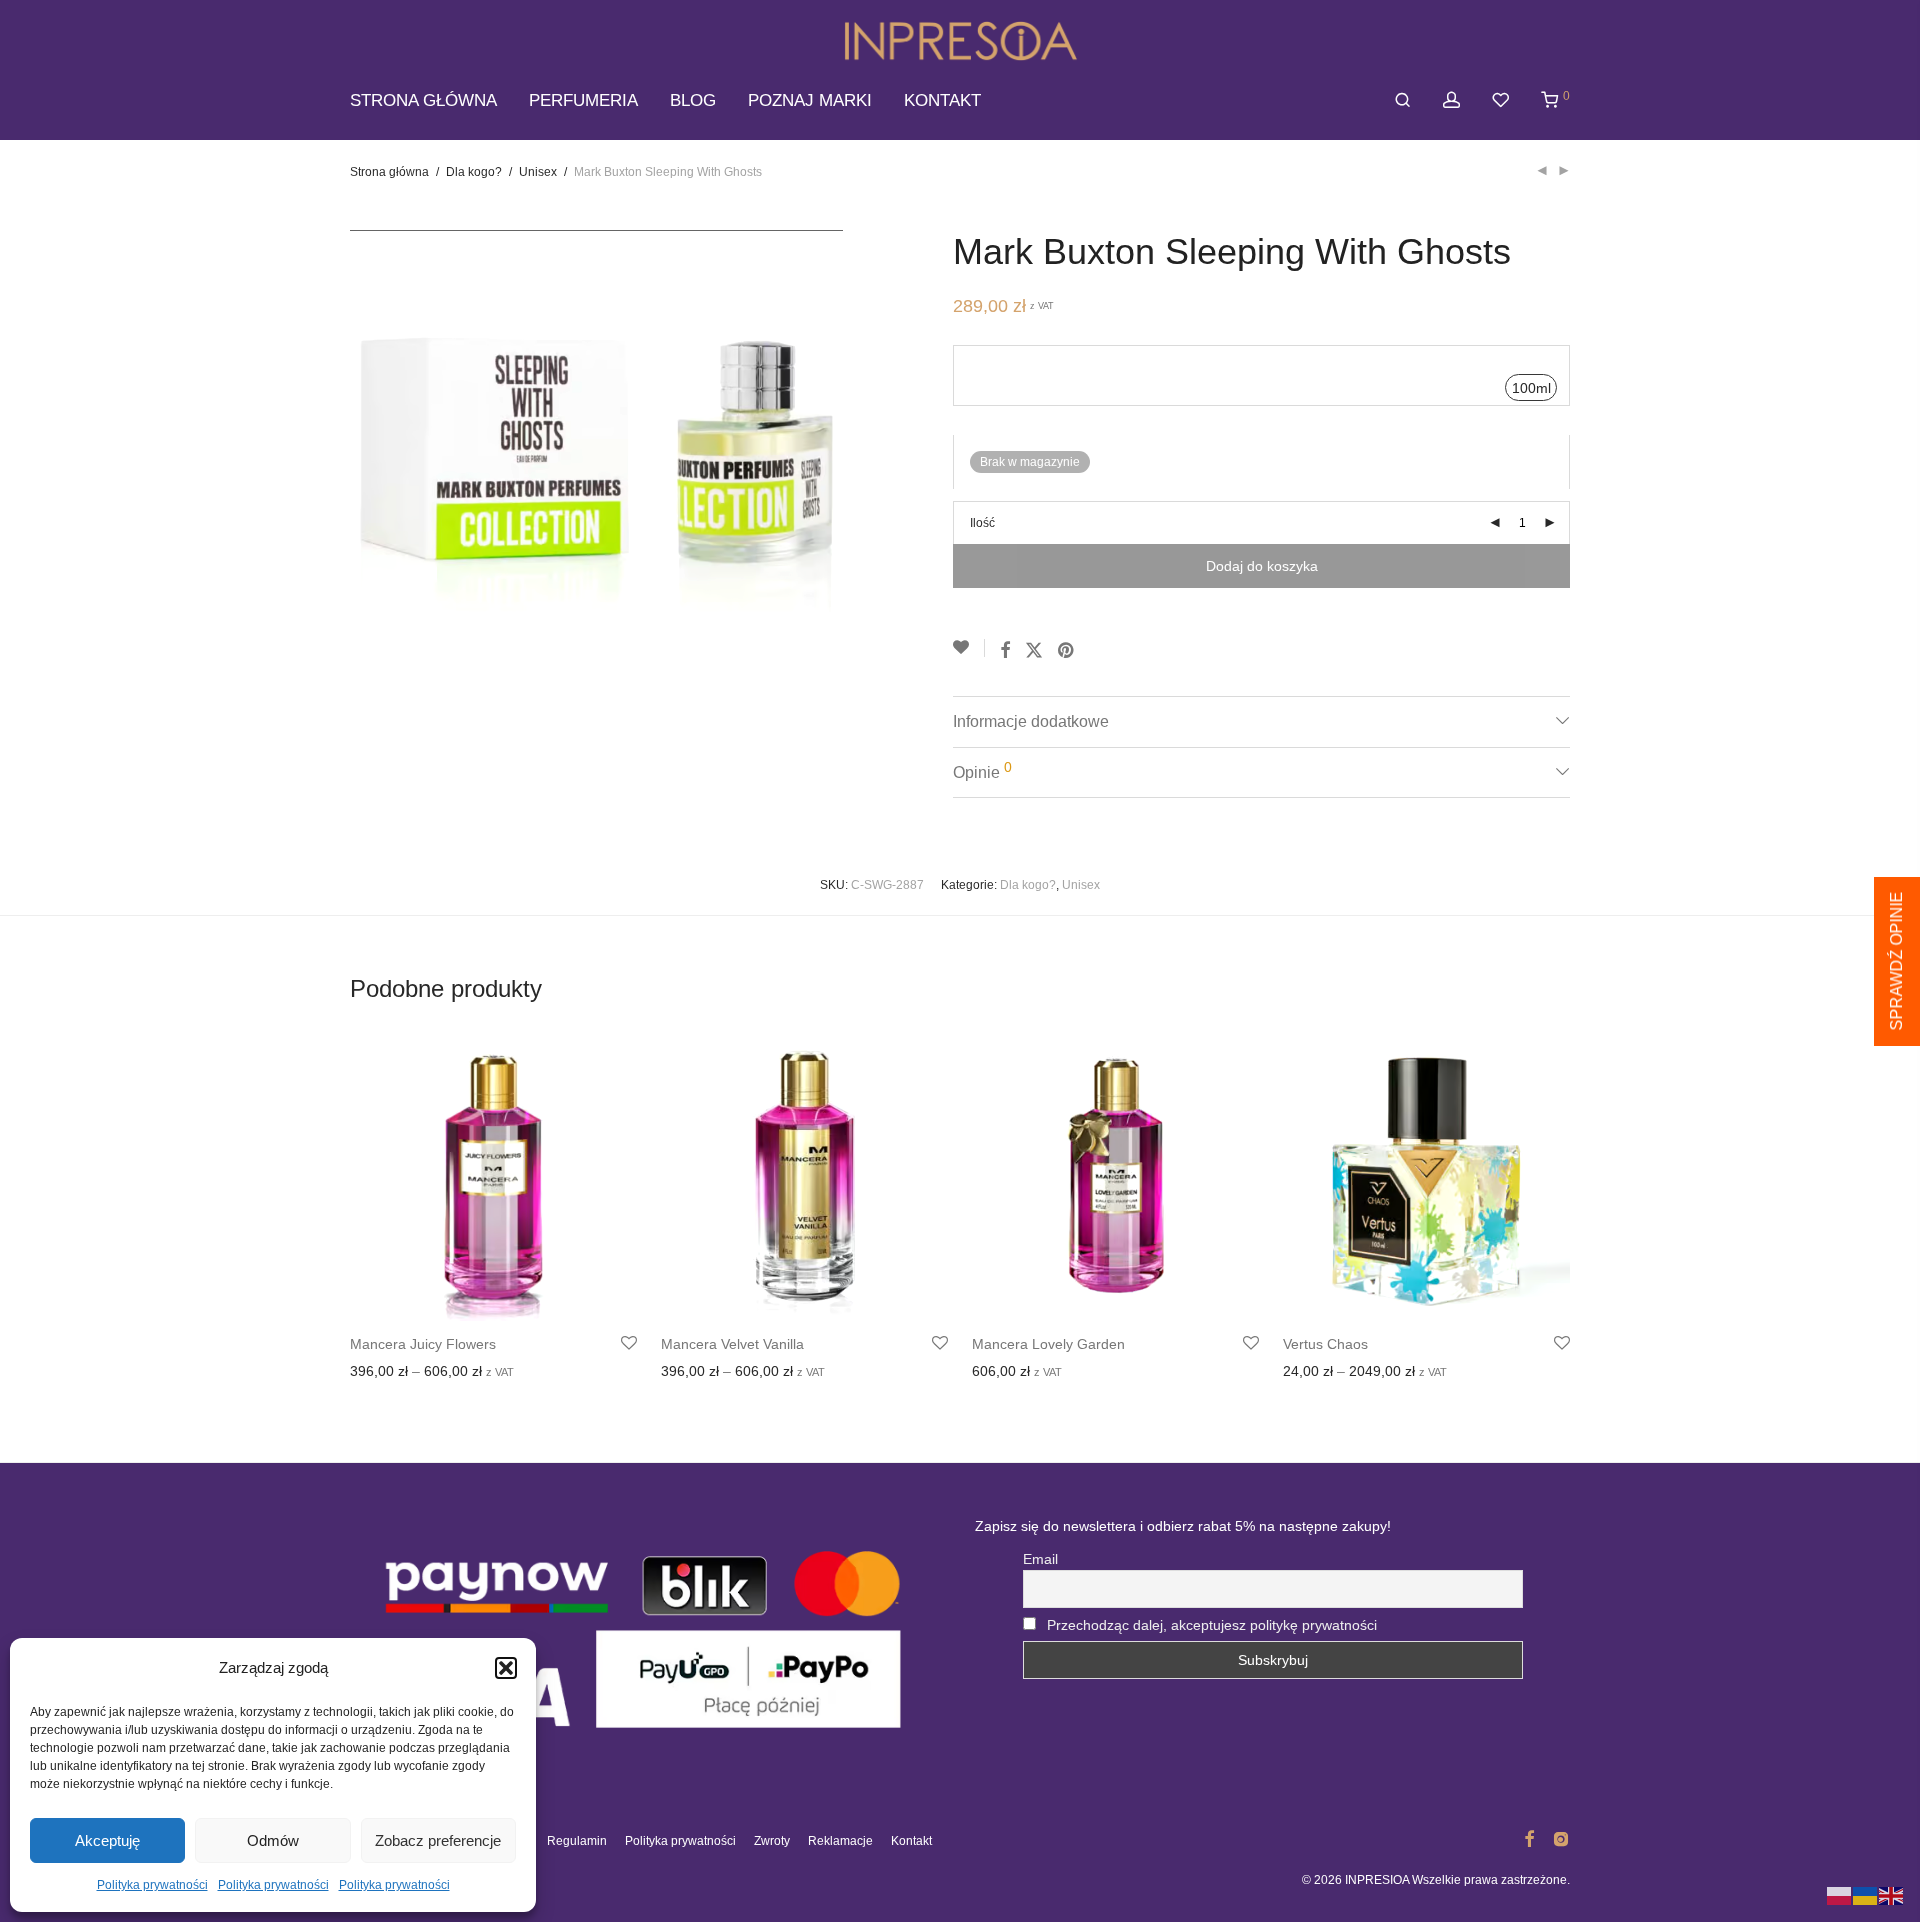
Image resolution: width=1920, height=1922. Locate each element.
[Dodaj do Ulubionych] (969, 648)
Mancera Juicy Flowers (423, 1344)
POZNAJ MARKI (810, 100)
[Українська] (1866, 1895)
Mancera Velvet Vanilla (732, 1344)
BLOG (693, 100)
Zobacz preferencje (438, 1840)
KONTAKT (942, 100)
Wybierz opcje (388, 1373)
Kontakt (911, 1841)
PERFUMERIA (583, 100)
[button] (506, 1668)
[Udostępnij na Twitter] (1034, 651)
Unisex (538, 172)
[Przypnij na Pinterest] (1067, 651)
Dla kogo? (474, 172)
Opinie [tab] (982, 770)
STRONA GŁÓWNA (423, 100)
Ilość (982, 523)
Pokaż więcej (484, 1373)
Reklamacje (840, 1841)
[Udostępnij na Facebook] (1005, 651)
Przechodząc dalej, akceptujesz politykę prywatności (1212, 1625)
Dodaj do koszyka (1262, 566)
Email (1040, 1559)
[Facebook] (1529, 1838)
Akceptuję (107, 1840)
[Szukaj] (1402, 100)
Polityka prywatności (152, 1885)
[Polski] (1840, 1895)
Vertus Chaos (1325, 1344)
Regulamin (577, 1841)
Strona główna (389, 172)
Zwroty (772, 1841)
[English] (1892, 1895)
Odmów (273, 1840)
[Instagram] (1561, 1838)
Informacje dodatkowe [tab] (1031, 721)
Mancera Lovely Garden (1048, 1344)
